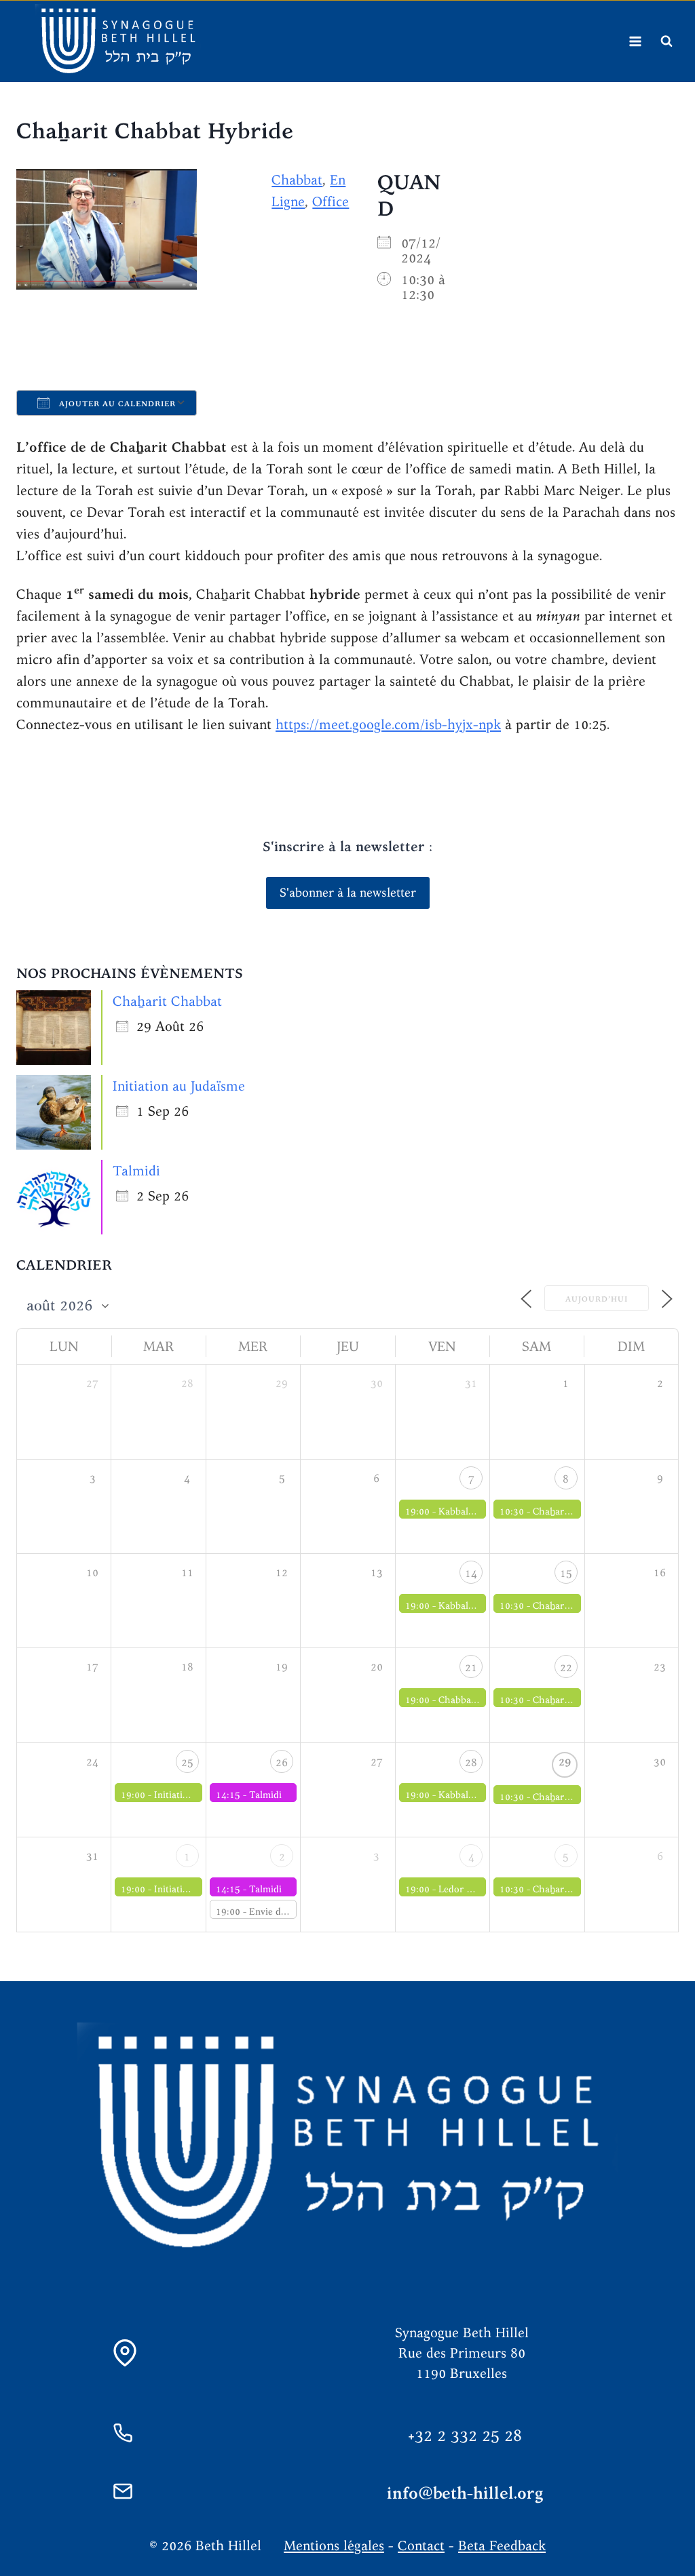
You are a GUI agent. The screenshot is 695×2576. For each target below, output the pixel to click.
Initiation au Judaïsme (179, 1086)
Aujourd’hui (597, 1299)
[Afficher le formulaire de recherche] (666, 41)
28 (471, 1762)
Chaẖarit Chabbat (167, 1001)
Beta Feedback (502, 2545)
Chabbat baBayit (474, 1700)
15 (566, 1573)
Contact (421, 2545)
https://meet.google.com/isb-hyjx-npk (388, 724)
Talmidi (136, 1170)
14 (471, 1573)
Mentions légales (334, 2545)
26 (282, 1762)
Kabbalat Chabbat (477, 1511)
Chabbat (297, 179)
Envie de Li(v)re (283, 1911)
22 (566, 1667)
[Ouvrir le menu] (635, 41)
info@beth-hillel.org (465, 2493)
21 (471, 1667)
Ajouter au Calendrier (116, 404)
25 (187, 1762)
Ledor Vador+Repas (480, 1889)
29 (565, 1762)
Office (331, 201)
